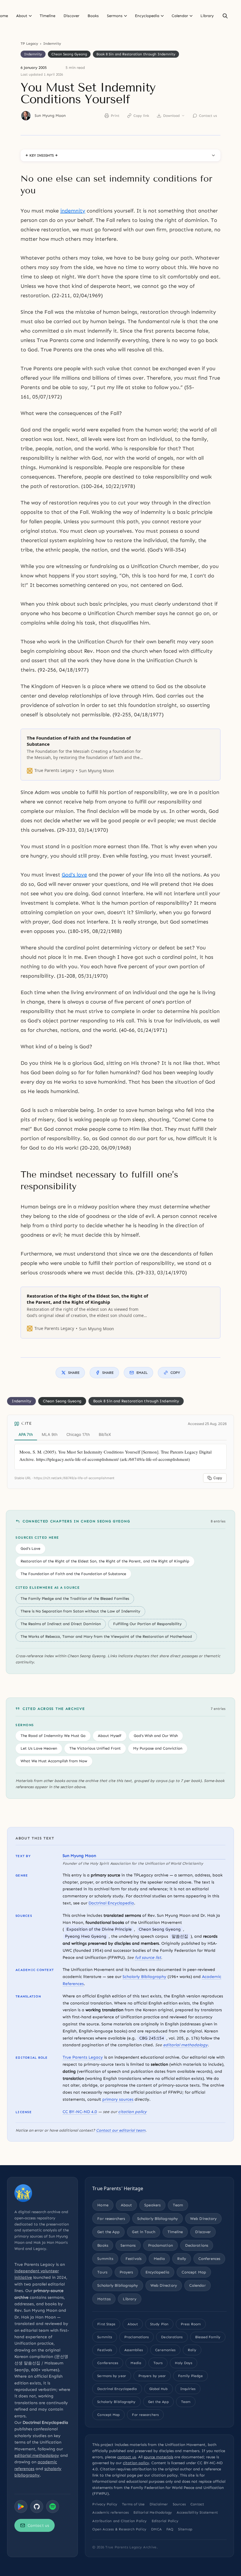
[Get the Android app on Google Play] (21, 2507)
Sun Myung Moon (50, 116)
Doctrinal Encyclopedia (111, 1903)
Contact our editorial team (121, 2130)
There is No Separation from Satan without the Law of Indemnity (80, 1611)
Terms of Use (133, 2504)
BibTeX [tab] (105, 1434)
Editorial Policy (165, 2521)
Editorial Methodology (153, 2512)
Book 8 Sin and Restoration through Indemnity (136, 54)
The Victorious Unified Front (95, 1748)
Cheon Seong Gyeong (69, 54)
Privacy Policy (105, 2504)
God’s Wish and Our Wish (156, 1736)
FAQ (170, 2529)
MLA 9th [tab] (50, 1434)
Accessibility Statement (197, 2512)
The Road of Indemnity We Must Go (53, 1736)
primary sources (118, 2099)
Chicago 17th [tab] (78, 1434)
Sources (179, 2504)
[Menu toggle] (30, 16)
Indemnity (52, 44)
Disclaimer (159, 2504)
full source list (148, 1958)
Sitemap (185, 2529)
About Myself (110, 1736)
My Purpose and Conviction (158, 1748)
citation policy (132, 2112)
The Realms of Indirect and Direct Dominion (61, 1624)
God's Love (30, 1548)
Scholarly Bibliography (144, 1977)
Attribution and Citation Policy (119, 2521)
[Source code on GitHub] (37, 2507)
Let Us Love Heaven (39, 1748)
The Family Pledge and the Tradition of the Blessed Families (75, 1598)
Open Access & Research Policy (119, 2529)
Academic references (111, 2512)
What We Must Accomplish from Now (54, 1761)
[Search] (225, 16)
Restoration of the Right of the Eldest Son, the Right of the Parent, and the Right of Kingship (105, 1561)
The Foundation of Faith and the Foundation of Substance (73, 1574)
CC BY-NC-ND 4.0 (80, 2112)
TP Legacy (29, 44)
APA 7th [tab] (26, 1434)
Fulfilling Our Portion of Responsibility (147, 1624)
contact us (127, 2457)
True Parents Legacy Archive (131, 2547)
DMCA (156, 2529)
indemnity (73, 211)
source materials (158, 2457)
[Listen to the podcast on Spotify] (53, 2507)
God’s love (74, 875)
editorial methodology (185, 2045)
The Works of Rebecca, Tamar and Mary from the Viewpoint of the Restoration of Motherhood (106, 1636)
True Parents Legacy (83, 2057)
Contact (197, 2504)
